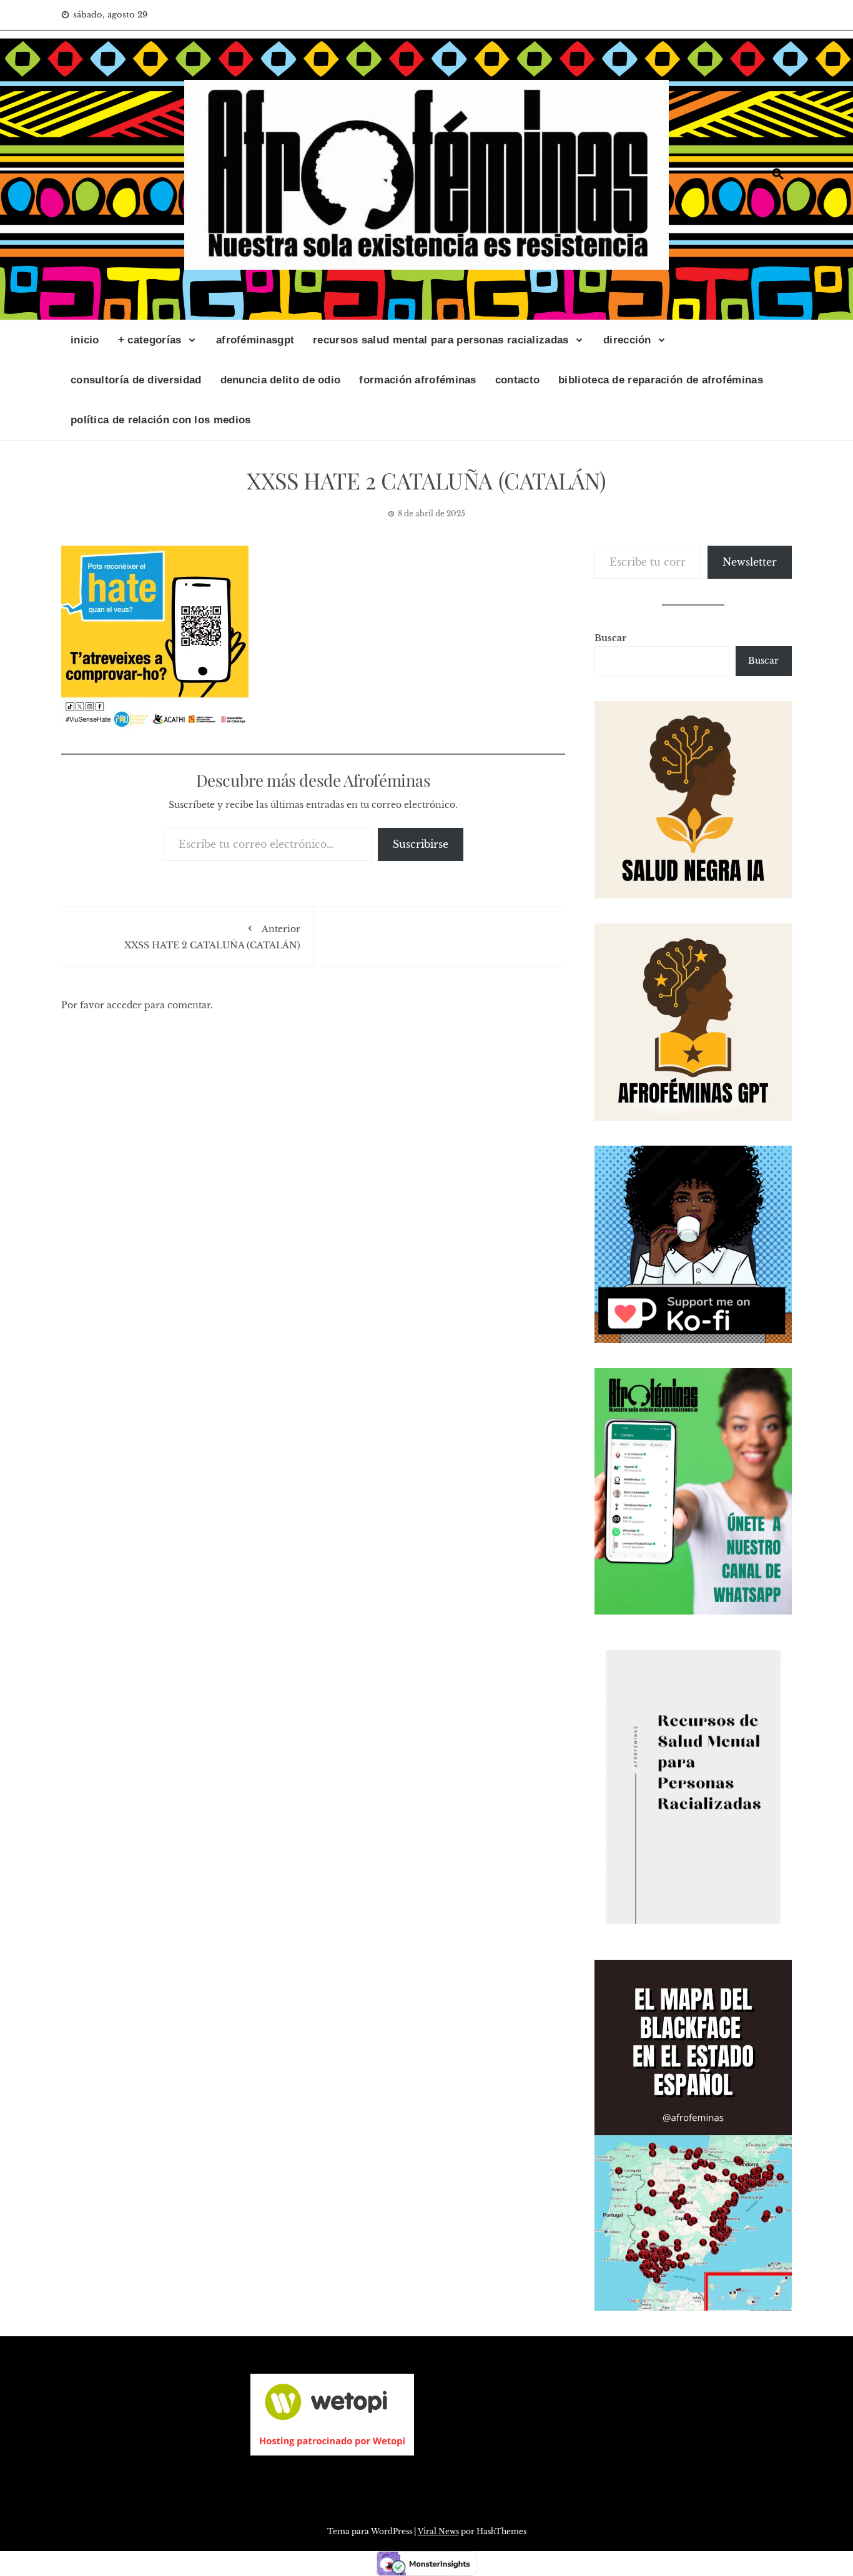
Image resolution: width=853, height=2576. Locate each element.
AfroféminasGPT (255, 340)
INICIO (85, 340)
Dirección (627, 340)
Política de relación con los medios (161, 420)
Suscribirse (421, 844)
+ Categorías (150, 340)
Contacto (517, 380)
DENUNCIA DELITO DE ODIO (281, 380)
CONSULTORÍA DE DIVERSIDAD (136, 380)
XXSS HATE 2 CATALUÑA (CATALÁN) (212, 937)
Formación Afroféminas (417, 380)
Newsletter (750, 562)
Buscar (610, 638)
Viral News (438, 2531)
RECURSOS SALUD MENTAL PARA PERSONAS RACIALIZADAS (441, 340)
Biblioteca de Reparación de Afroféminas (661, 380)
